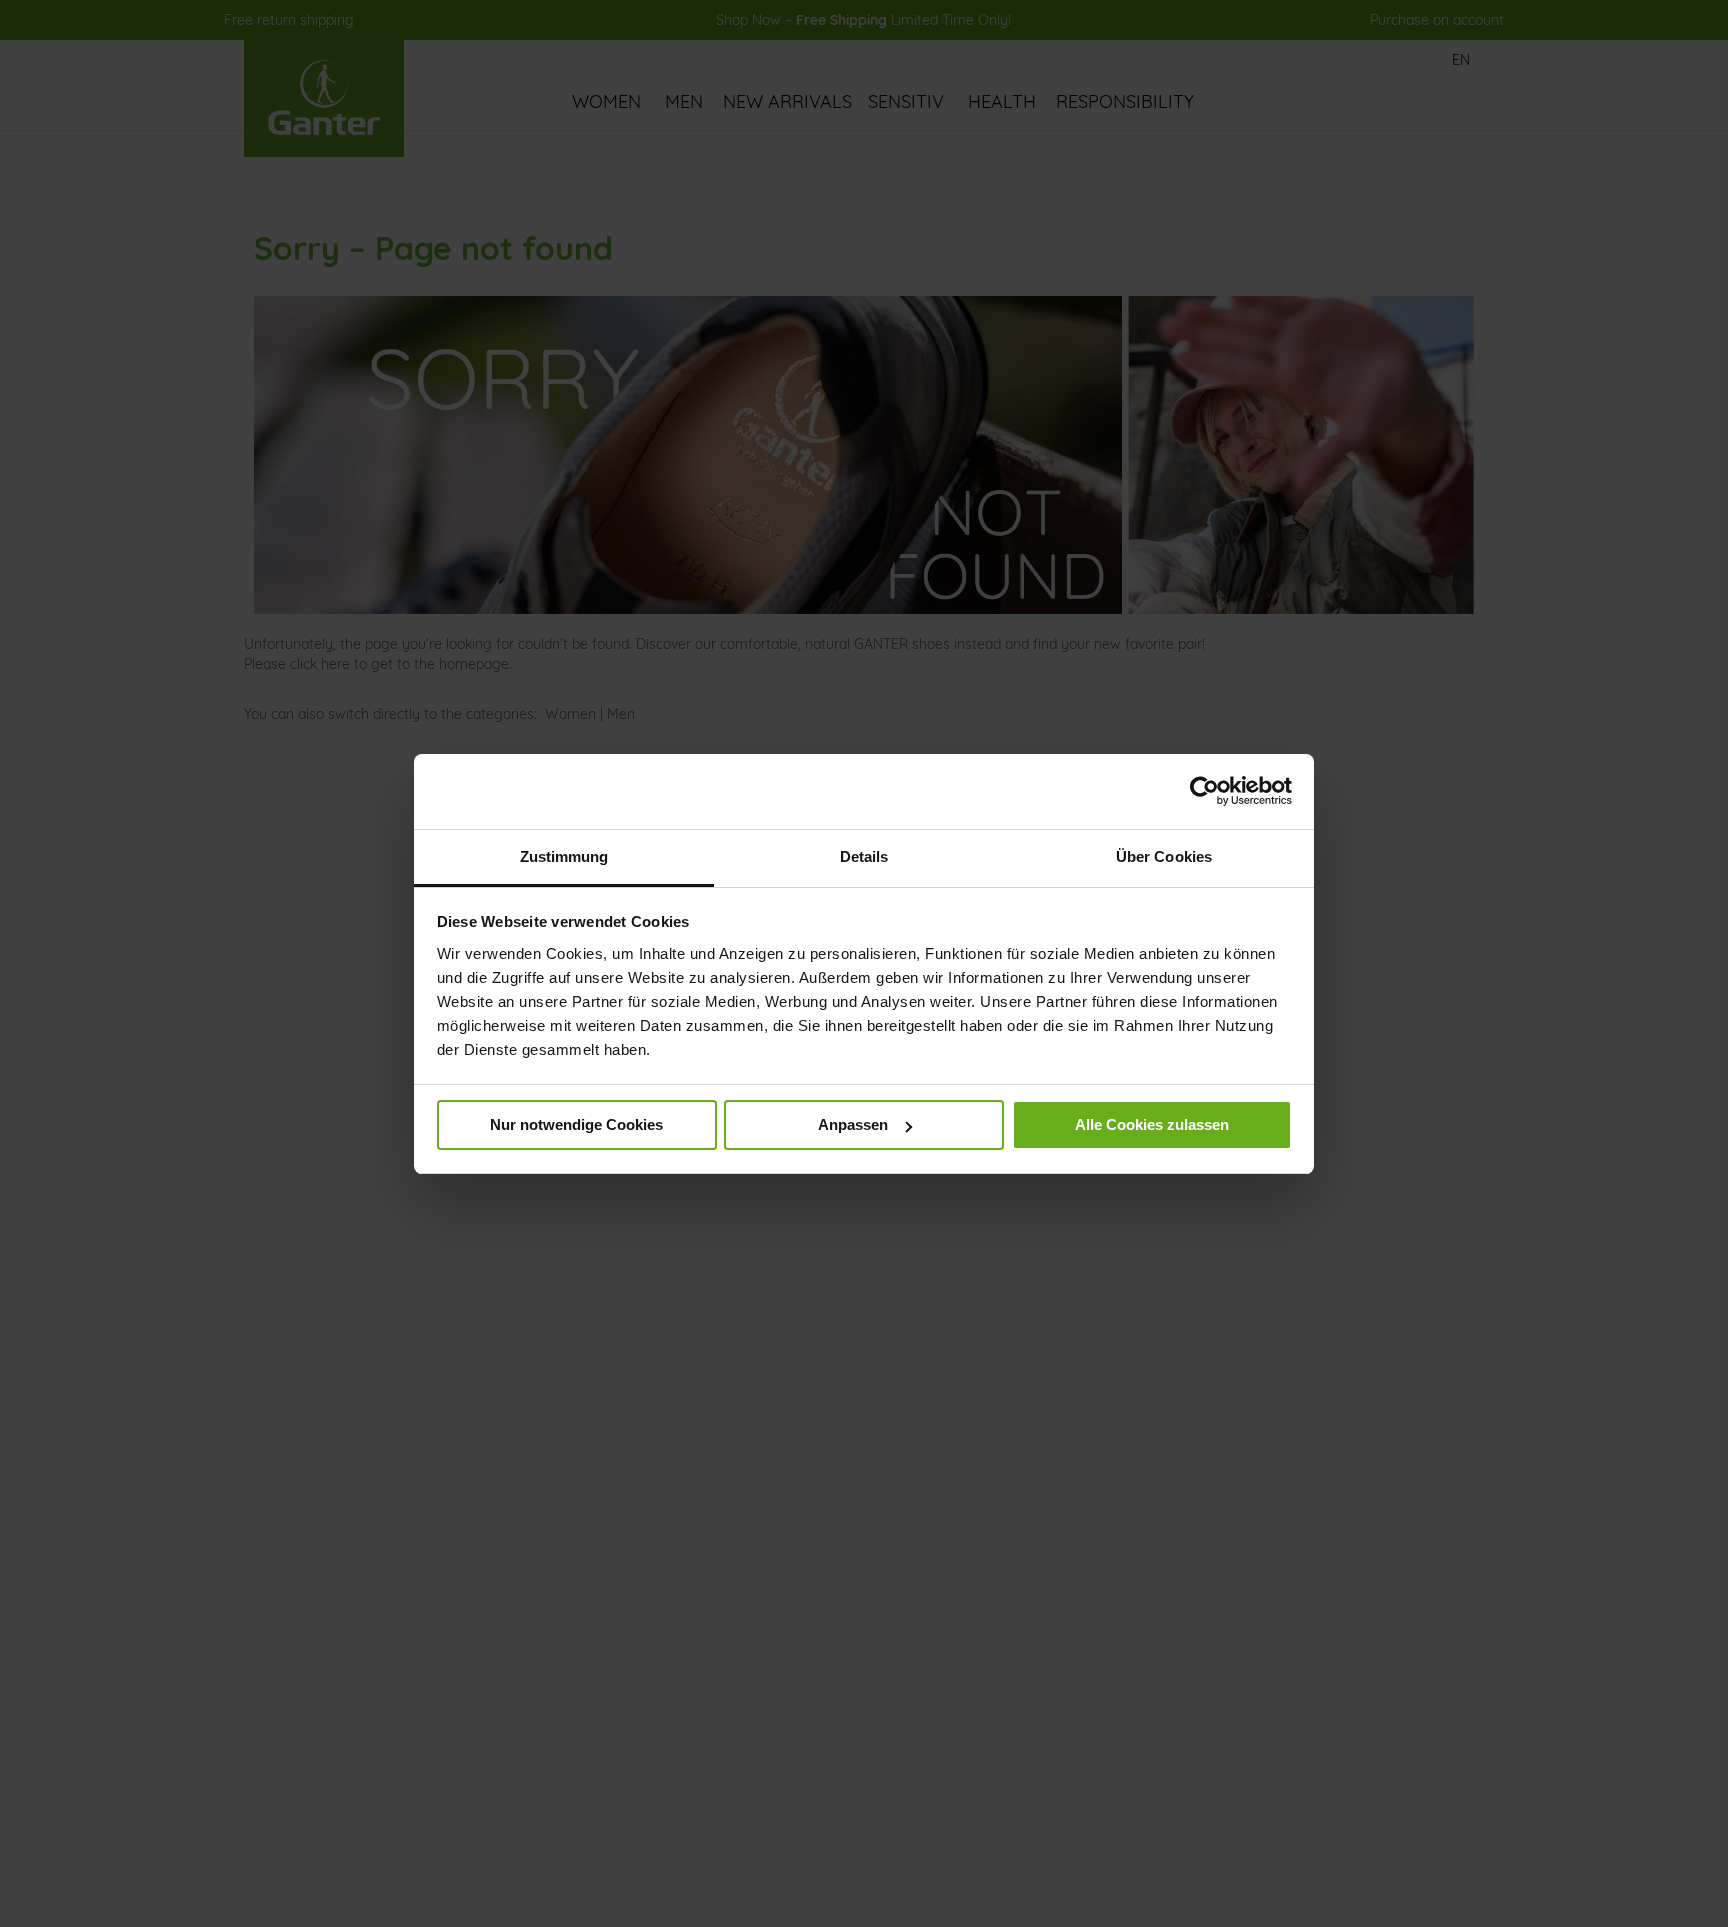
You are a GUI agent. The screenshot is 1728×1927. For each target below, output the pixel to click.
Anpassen (853, 1124)
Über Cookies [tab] (1164, 856)
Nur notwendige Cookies (576, 1124)
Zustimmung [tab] (564, 856)
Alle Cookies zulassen (1152, 1124)
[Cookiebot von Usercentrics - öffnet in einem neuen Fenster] (1204, 791)
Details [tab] (864, 856)
